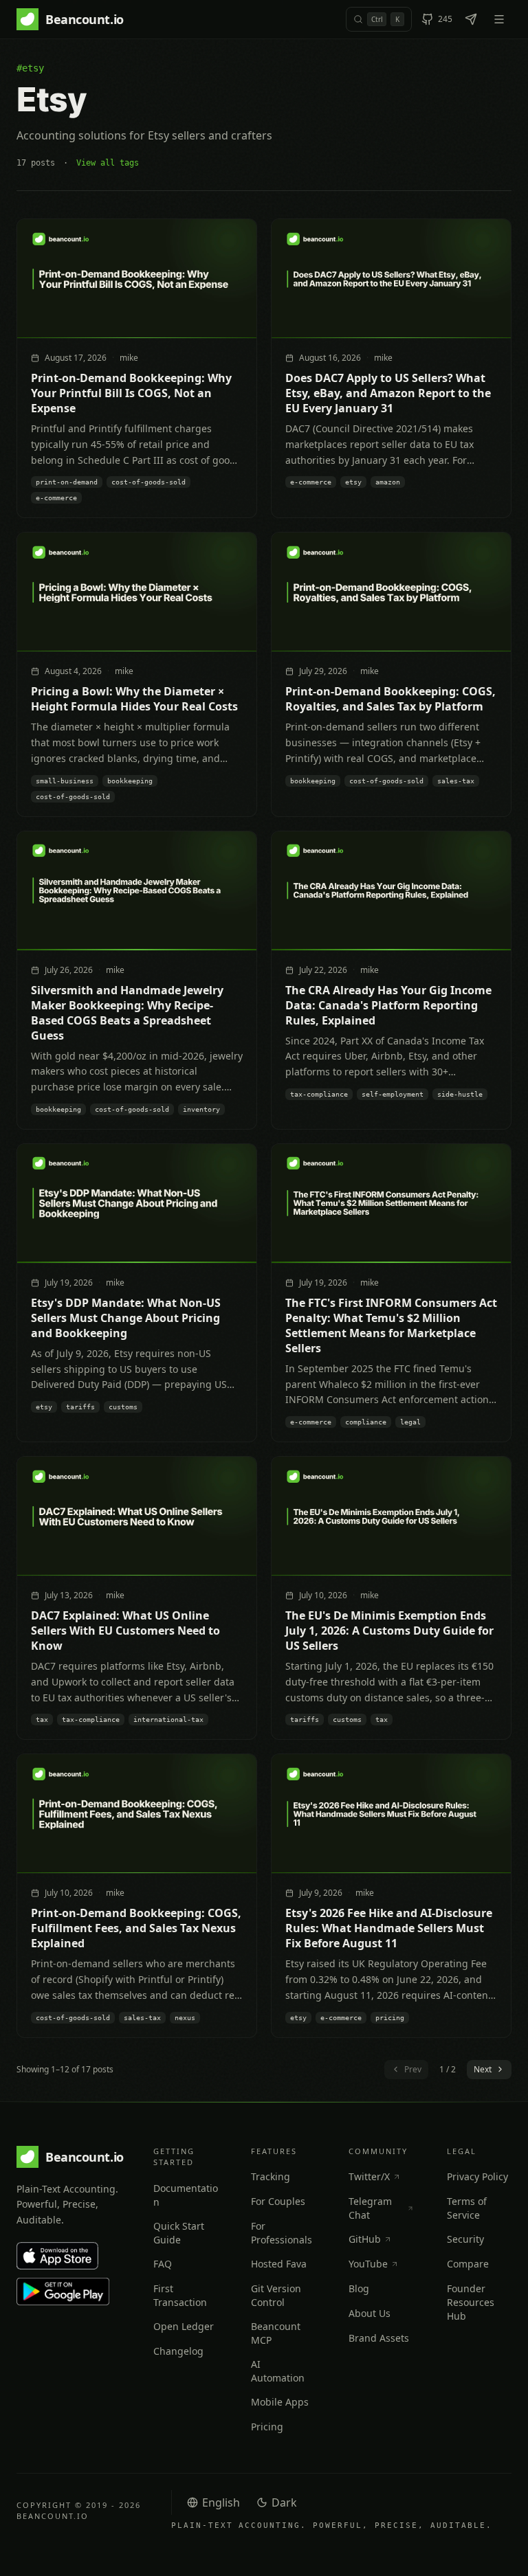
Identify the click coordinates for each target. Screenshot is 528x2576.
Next (483, 2069)
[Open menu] (499, 19)
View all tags (108, 163)
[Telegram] (471, 19)
